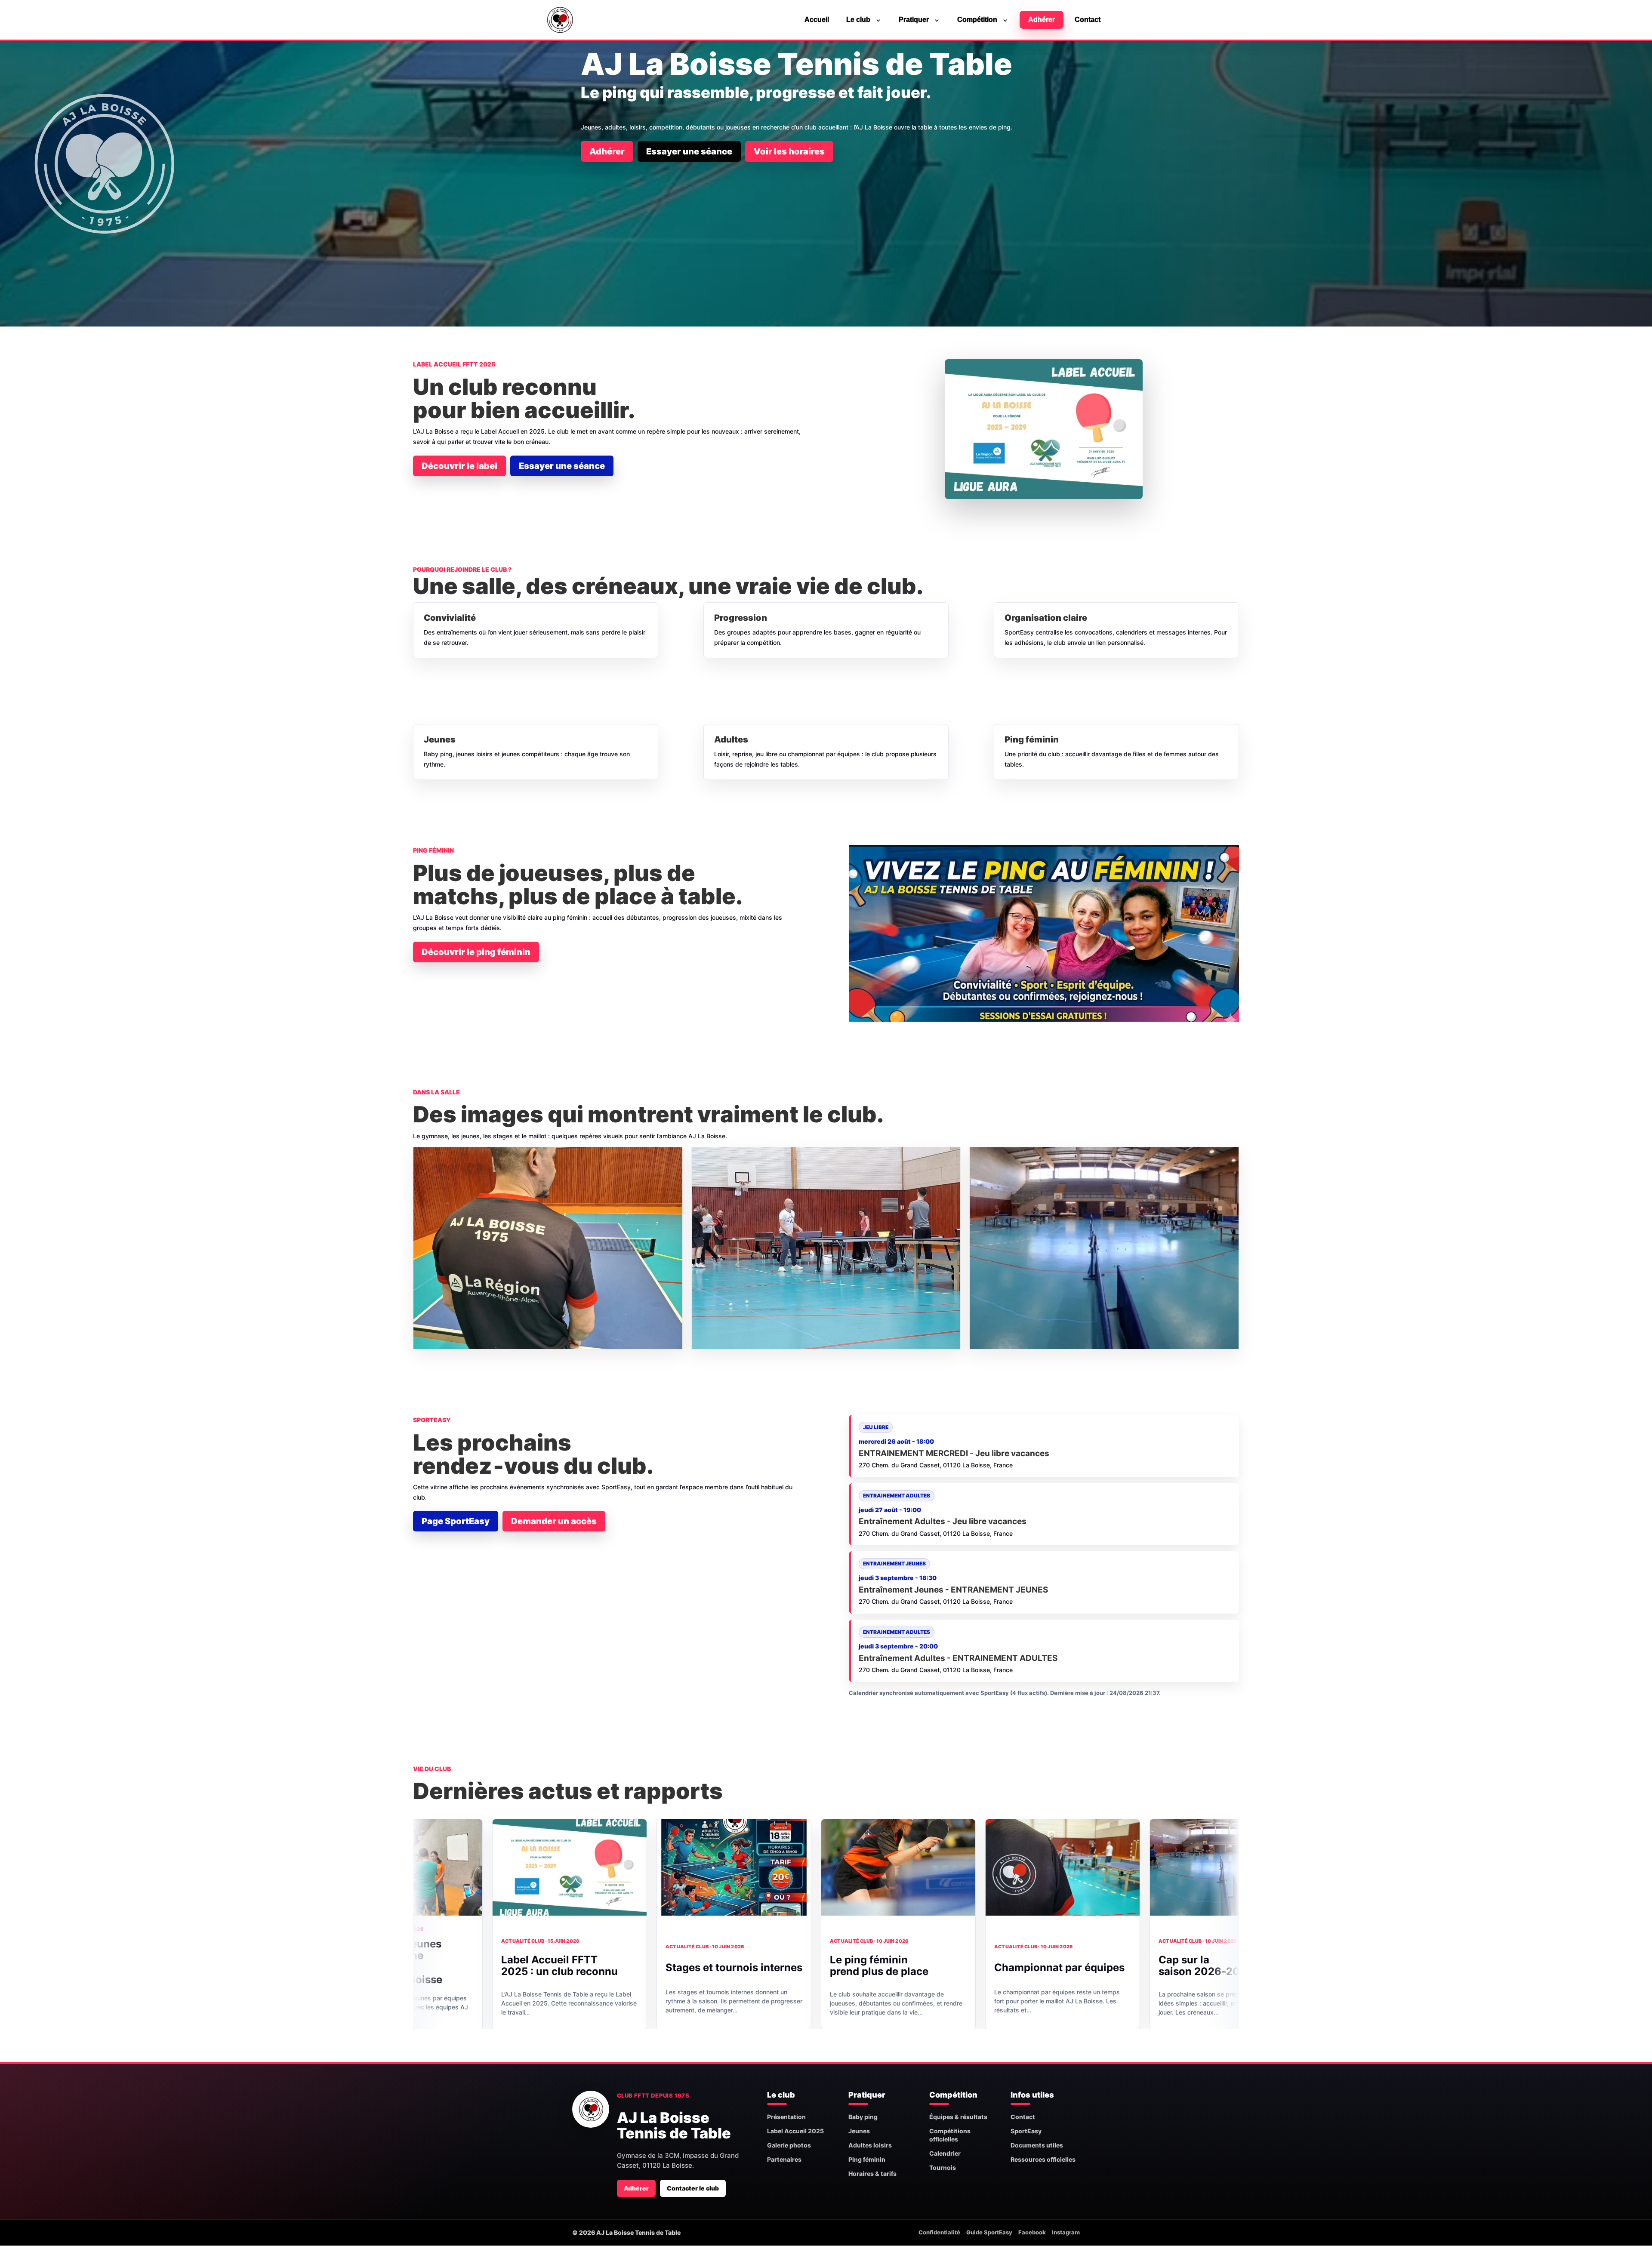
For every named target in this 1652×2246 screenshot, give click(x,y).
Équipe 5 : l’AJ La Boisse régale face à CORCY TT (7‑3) (1149, 1970)
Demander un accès (554, 1521)
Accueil (817, 20)
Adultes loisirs (870, 2145)
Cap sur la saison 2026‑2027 (986, 1965)
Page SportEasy (456, 1521)
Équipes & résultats (958, 2117)
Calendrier (945, 2153)
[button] (548, 1248)
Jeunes (859, 2131)
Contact (1088, 20)
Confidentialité (939, 2232)
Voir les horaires (789, 151)
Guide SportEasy (989, 2232)
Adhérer (1042, 20)
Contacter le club (693, 2188)
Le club (858, 20)
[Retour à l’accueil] (591, 2109)
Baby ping (863, 2117)
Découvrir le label (459, 466)
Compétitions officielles (950, 2135)
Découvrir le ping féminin (476, 952)
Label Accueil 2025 (795, 2131)
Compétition (977, 20)
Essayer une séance (689, 151)
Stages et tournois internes (514, 1967)
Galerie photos (789, 2145)
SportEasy (1026, 2131)
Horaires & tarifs (872, 2174)
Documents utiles (1037, 2145)
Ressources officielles (1043, 2159)
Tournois (943, 2167)
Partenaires (784, 2159)
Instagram (1066, 2232)
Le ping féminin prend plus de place (659, 1965)
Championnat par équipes (840, 1967)
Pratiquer (914, 20)
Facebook (1032, 2232)
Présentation (786, 2117)
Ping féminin (867, 2159)
